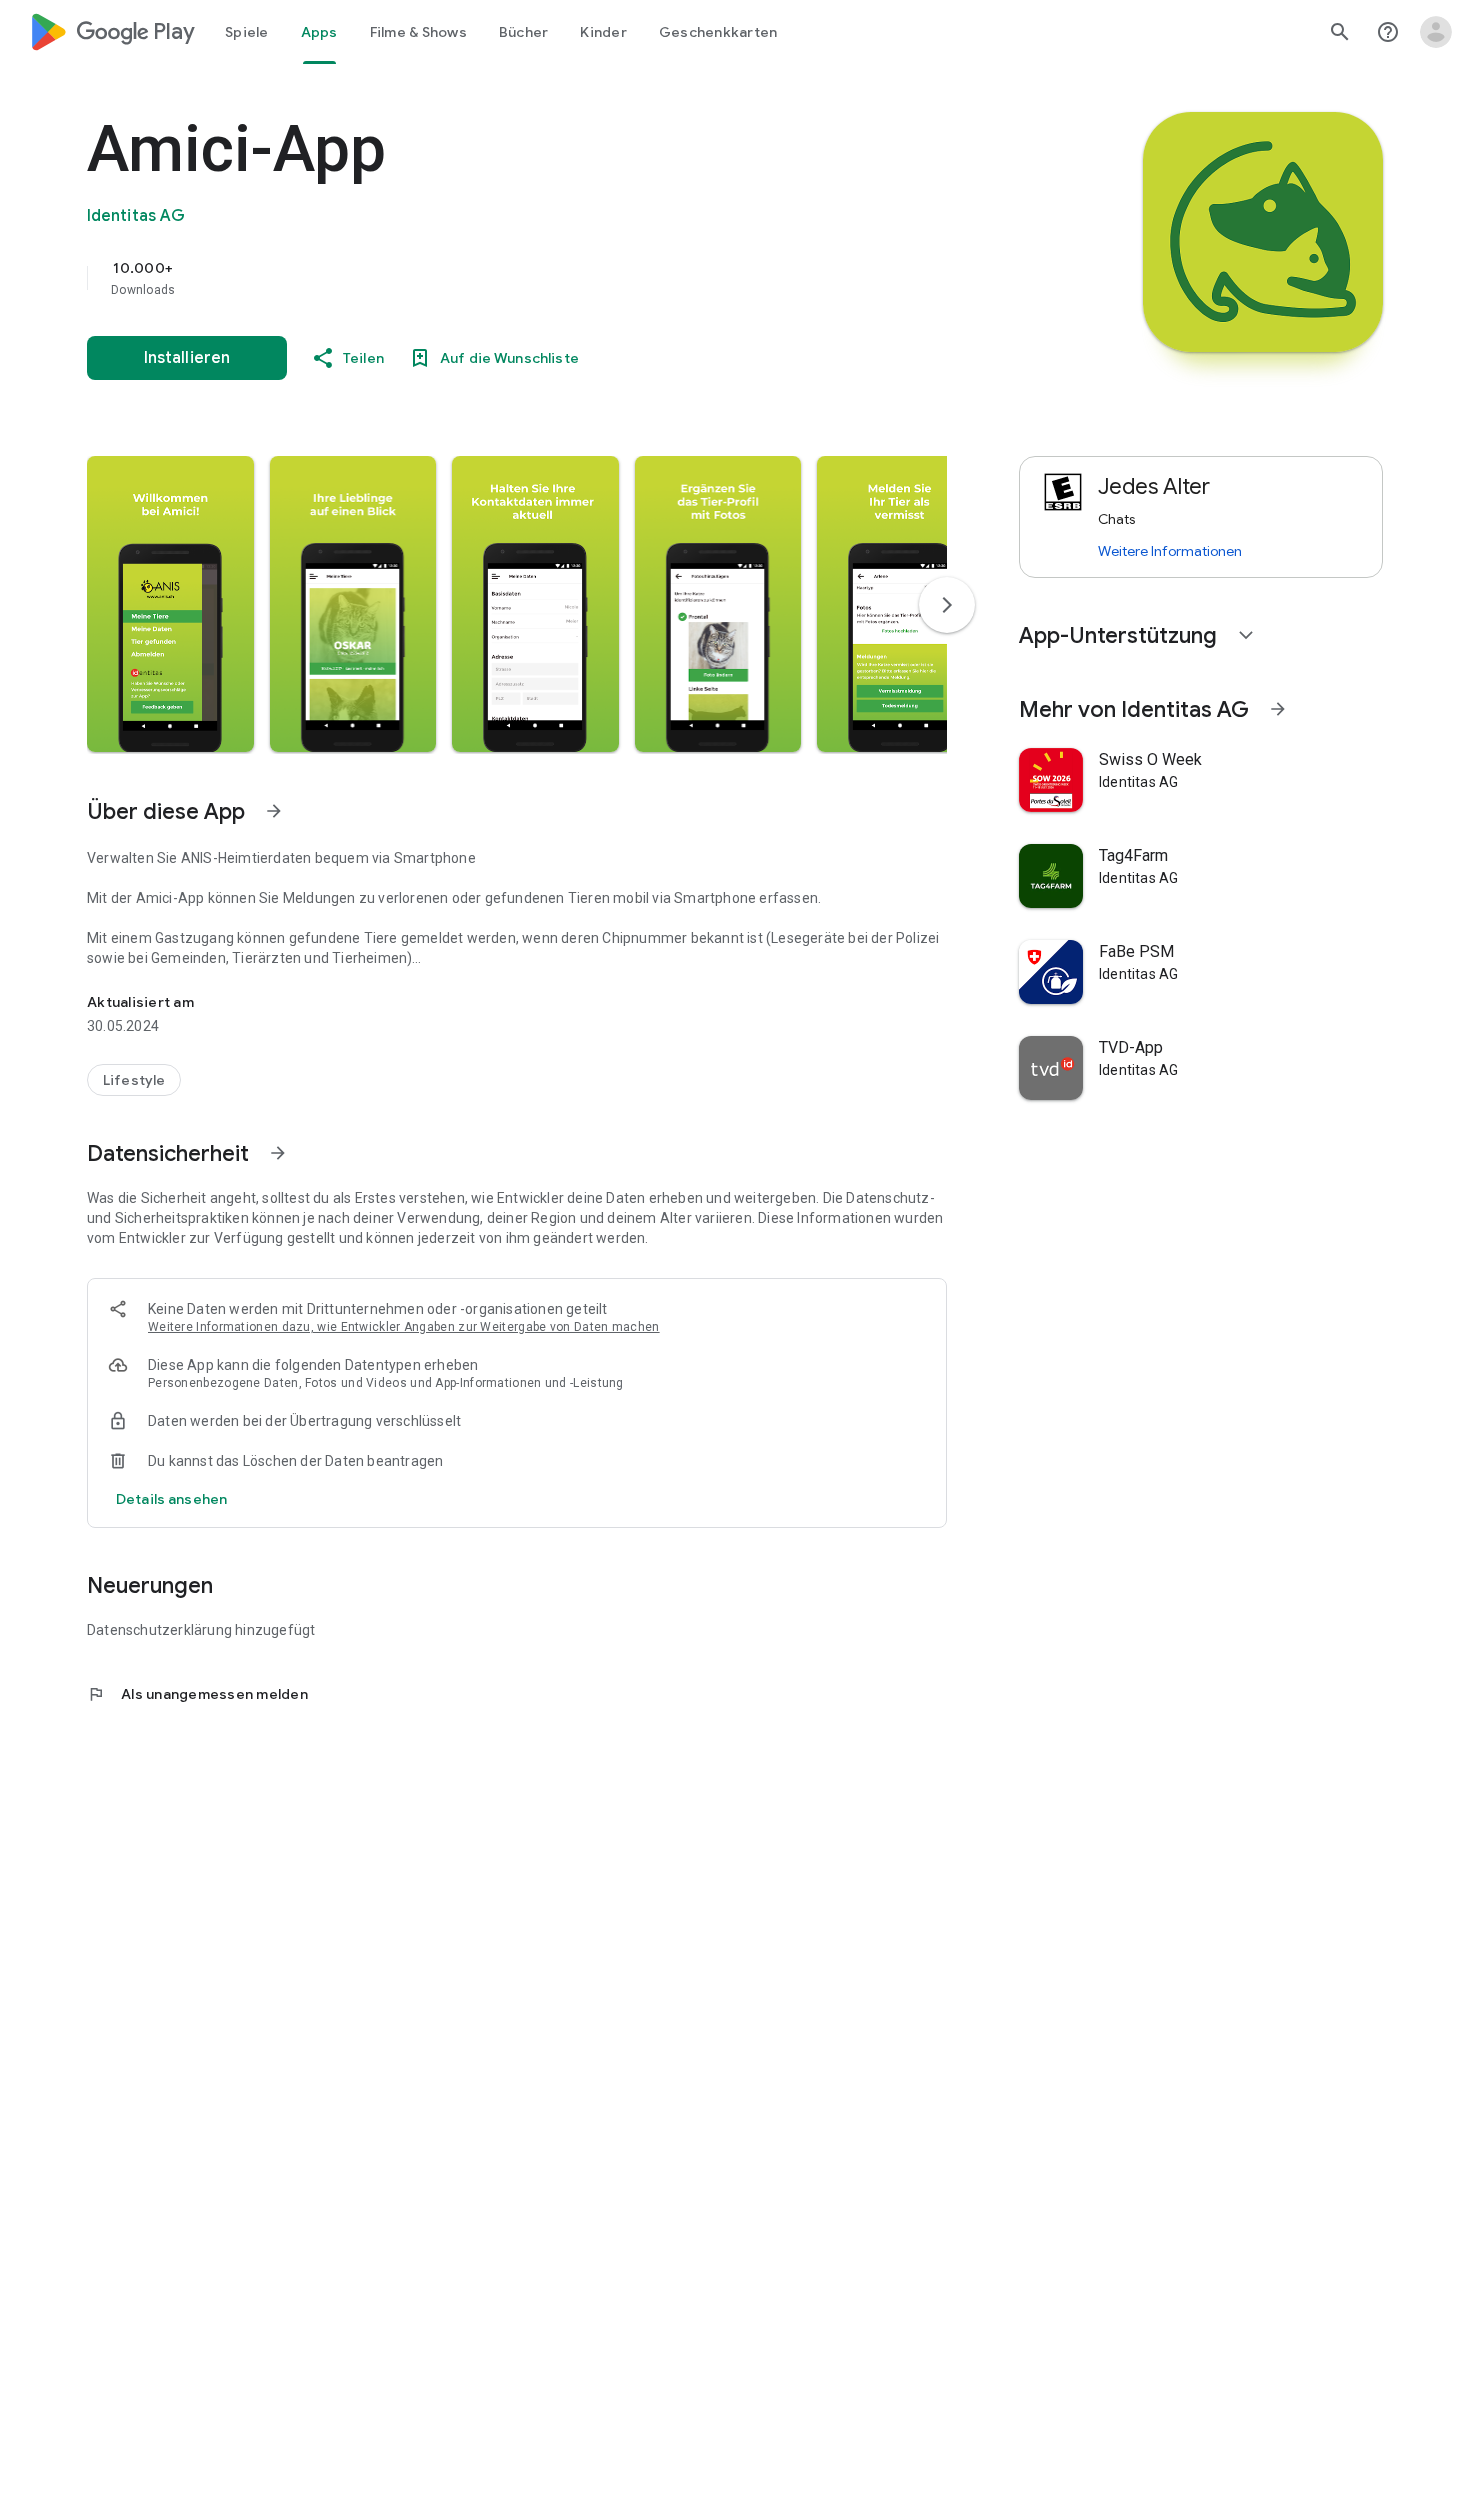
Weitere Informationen (1170, 551)
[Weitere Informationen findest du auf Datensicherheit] (278, 1153)
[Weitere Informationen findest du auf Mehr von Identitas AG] (1278, 709)
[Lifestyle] (134, 1080)
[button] (170, 604)
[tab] (247, 32)
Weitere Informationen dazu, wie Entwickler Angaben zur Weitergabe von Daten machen (404, 1327)
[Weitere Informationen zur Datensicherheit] (171, 1499)
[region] (487, 278)
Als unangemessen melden (197, 1694)
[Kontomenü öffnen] (1436, 32)
